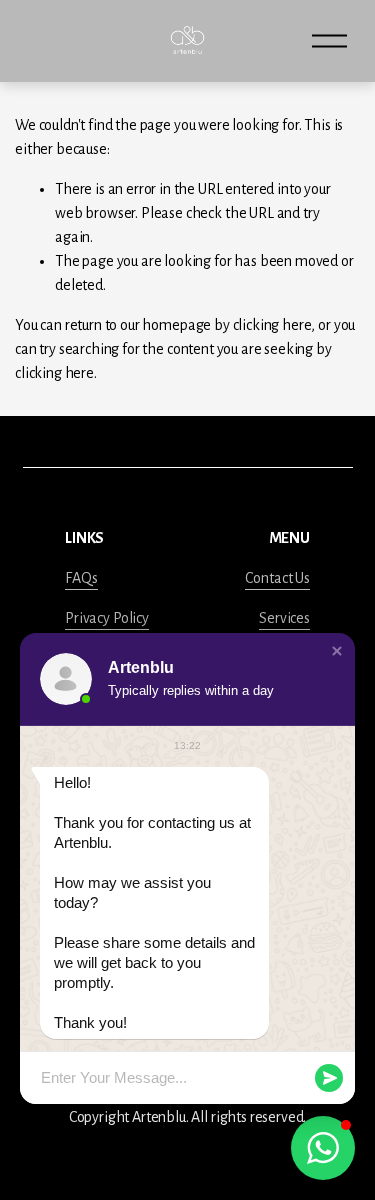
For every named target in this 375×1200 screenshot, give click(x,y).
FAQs (81, 578)
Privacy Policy (107, 618)
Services (284, 618)
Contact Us (277, 578)
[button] (337, 651)
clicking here (272, 325)
